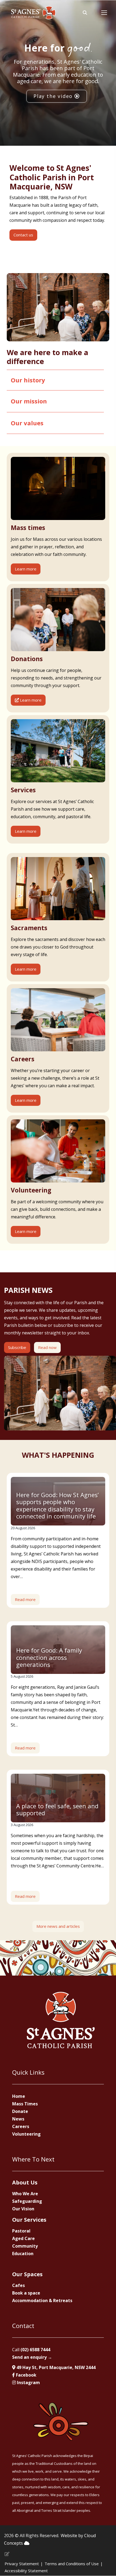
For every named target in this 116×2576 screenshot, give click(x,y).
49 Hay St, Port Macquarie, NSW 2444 (55, 2367)
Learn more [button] (26, 569)
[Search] (85, 13)
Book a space (26, 2293)
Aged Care (23, 2238)
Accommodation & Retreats (42, 2300)
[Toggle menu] (104, 13)
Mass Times (25, 2104)
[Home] (33, 13)
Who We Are (25, 2194)
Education (23, 2254)
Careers (21, 2126)
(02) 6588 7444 (35, 2350)
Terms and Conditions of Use (72, 2564)
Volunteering (26, 2134)
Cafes (18, 2285)
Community (25, 2246)
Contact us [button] (23, 235)
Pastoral (21, 2231)
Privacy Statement (22, 2564)
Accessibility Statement (26, 2571)
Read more (25, 1599)
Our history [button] (28, 380)
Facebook (26, 2375)
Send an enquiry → (32, 2357)
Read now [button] (47, 1347)
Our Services (29, 2220)
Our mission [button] (29, 401)
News (18, 2119)
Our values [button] (27, 423)
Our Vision (23, 2209)
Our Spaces (27, 2274)
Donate (20, 2111)
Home (19, 2096)
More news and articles (58, 1926)
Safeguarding (27, 2201)
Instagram (28, 2383)
